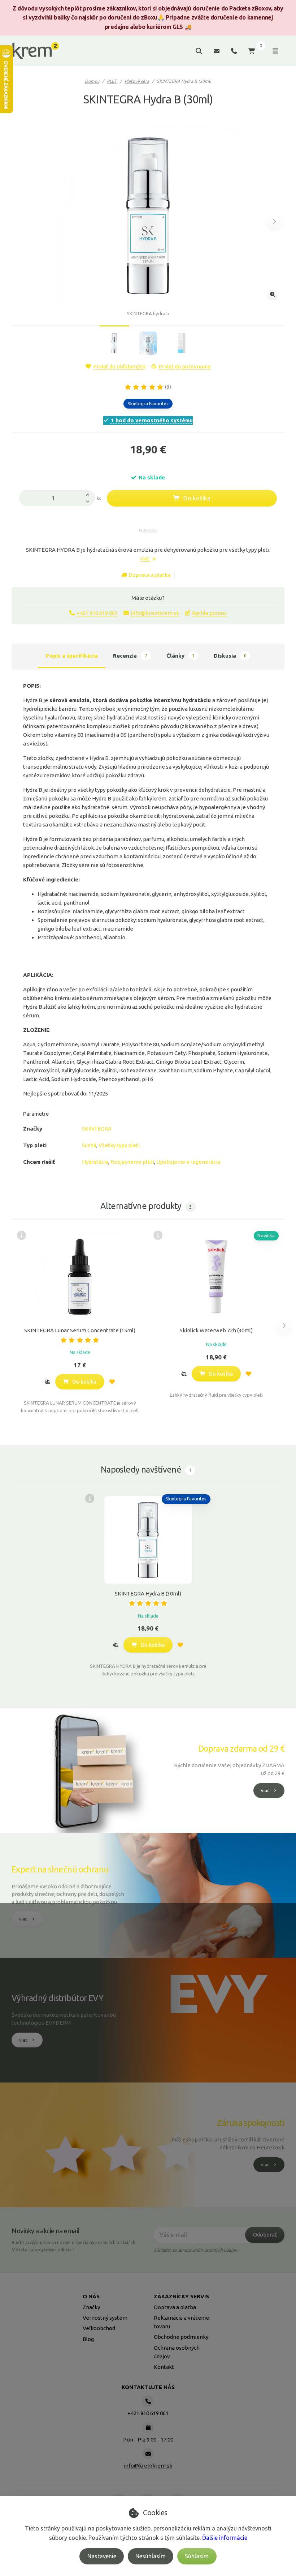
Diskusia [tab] (230, 656)
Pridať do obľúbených (119, 366)
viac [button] (265, 1790)
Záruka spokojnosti (251, 2123)
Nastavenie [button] (102, 2556)
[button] (275, 221)
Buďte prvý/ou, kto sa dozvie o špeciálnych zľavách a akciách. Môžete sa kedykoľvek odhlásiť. (74, 2246)
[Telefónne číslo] (234, 51)
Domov (92, 81)
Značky (91, 2307)
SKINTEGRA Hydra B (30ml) (148, 1594)
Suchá (89, 1145)
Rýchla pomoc (209, 613)
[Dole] (90, 502)
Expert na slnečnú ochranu (60, 1869)
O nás (91, 2296)
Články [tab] (180, 656)
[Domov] (36, 51)
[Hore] (90, 494)
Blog (88, 2339)
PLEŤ (112, 81)
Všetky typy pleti (119, 1145)
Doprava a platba (150, 575)
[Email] (217, 51)
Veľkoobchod (99, 2328)
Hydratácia (95, 1162)
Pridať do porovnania (184, 366)
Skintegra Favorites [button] (148, 403)
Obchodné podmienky (181, 2337)
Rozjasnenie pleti (132, 1162)
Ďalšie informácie (225, 2538)
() (168, 387)
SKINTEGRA (97, 1129)
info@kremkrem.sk (155, 613)
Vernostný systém (105, 2318)
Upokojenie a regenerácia (188, 1162)
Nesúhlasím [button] (151, 2556)
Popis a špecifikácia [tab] (72, 656)
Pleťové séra (137, 81)
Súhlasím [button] (197, 2556)
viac (145, 558)
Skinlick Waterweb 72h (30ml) (216, 1330)
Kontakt (164, 2367)
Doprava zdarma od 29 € (241, 1748)
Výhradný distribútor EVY (57, 1998)
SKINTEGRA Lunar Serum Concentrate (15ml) (80, 1330)
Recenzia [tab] (130, 656)
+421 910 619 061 (97, 613)
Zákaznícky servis (181, 2296)
